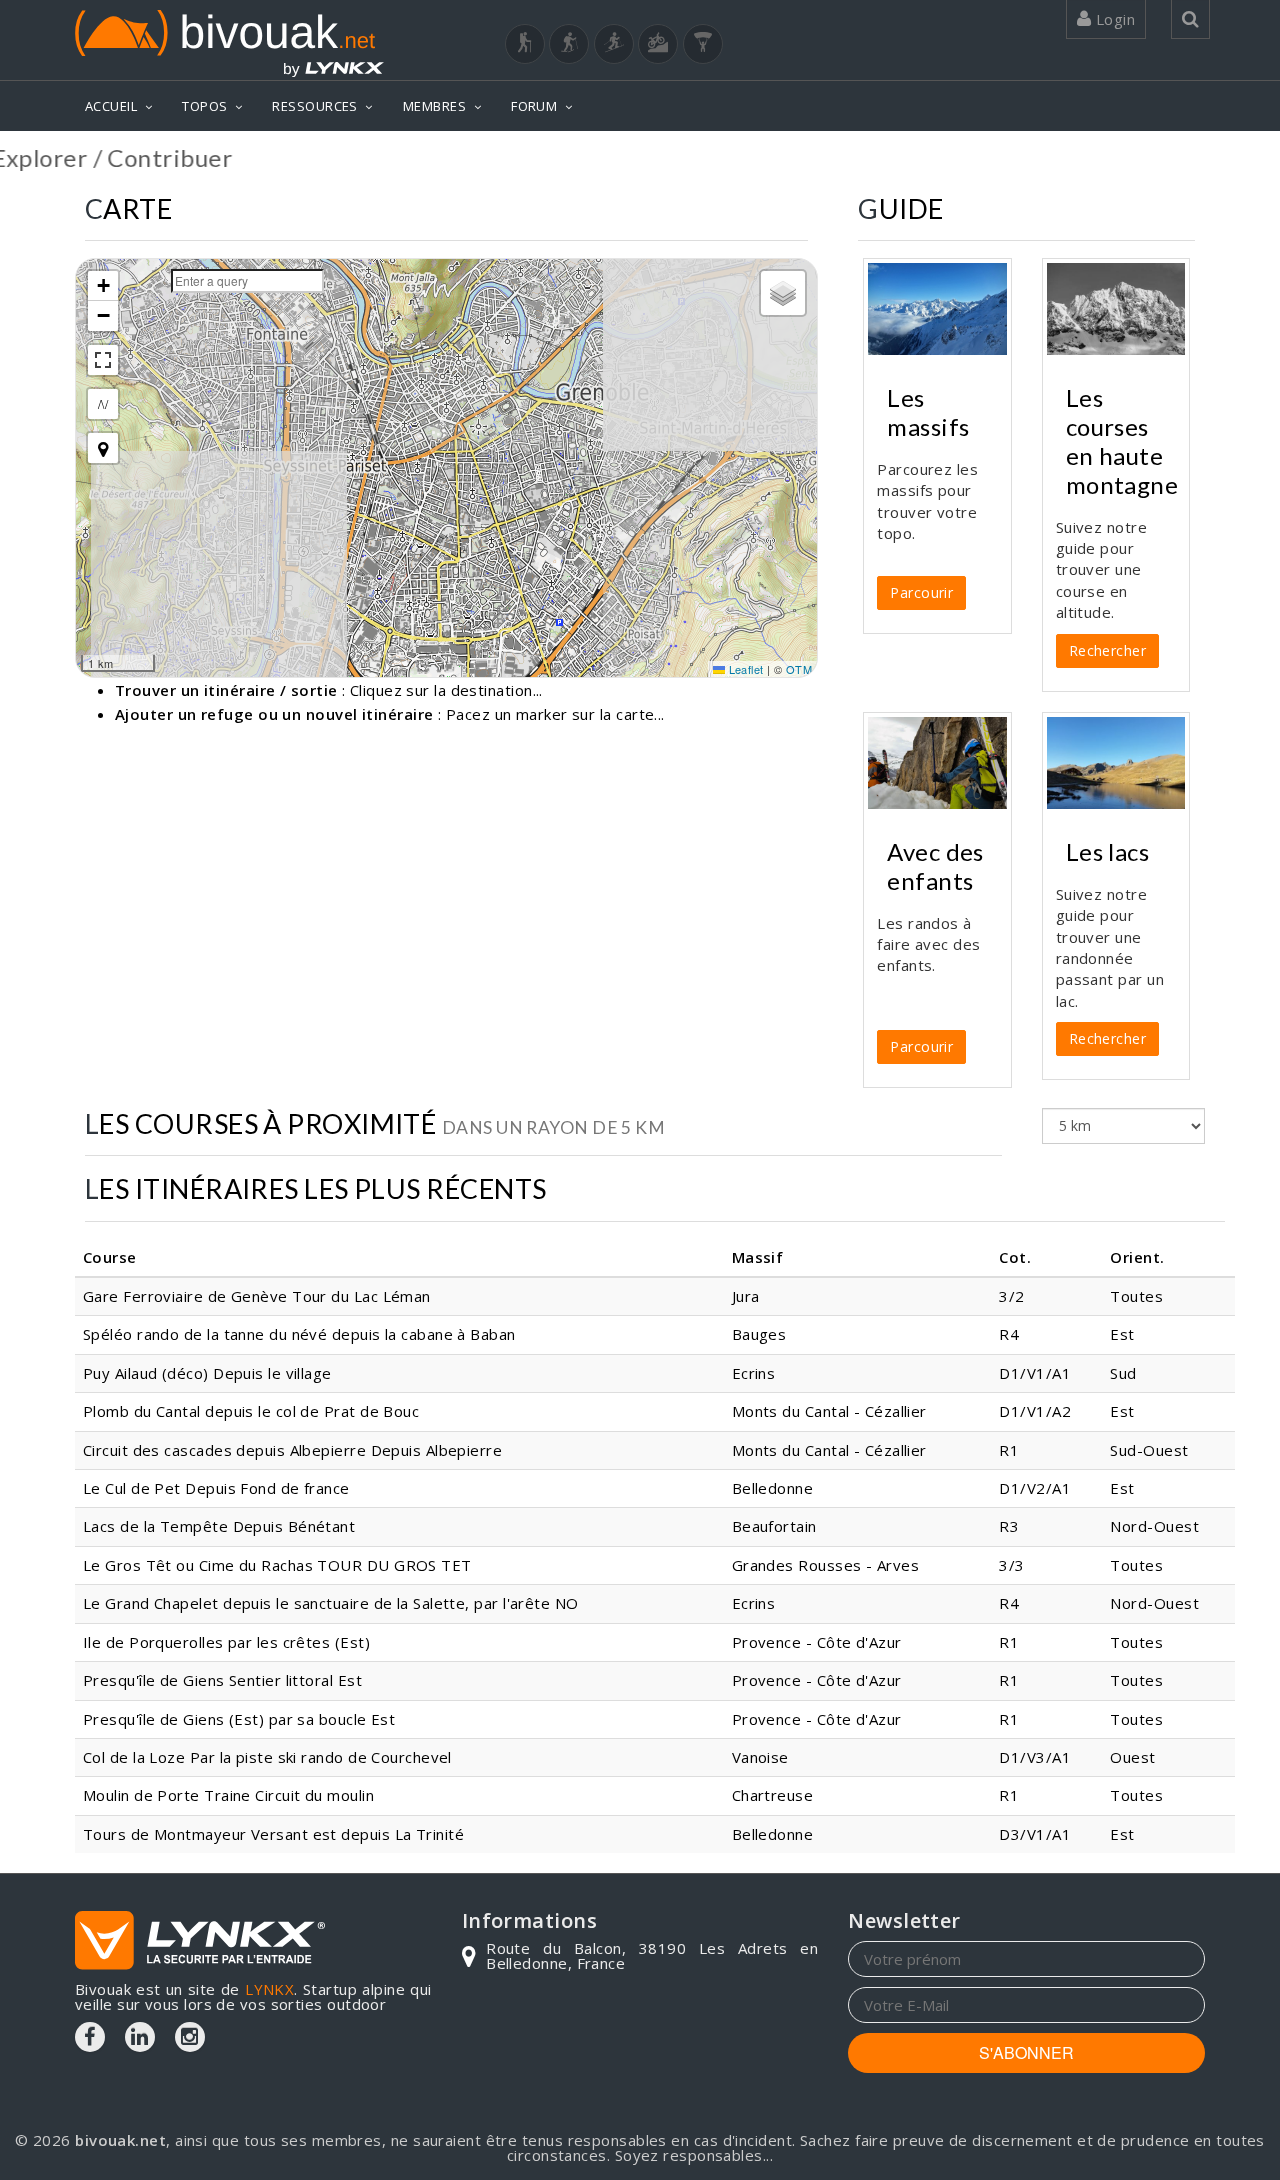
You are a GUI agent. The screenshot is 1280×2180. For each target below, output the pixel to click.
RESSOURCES (315, 106)
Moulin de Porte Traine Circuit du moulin (228, 1795)
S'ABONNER (1026, 2052)
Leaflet (744, 669)
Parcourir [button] (921, 592)
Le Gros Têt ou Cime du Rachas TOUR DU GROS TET (277, 1565)
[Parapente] (703, 44)
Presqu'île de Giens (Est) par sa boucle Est (239, 1719)
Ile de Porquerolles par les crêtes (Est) (226, 1642)
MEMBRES (434, 106)
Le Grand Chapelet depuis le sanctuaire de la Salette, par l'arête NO (331, 1603)
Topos (1174, 156)
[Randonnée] (525, 44)
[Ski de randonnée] (614, 44)
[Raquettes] (569, 44)
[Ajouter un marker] (103, 448)
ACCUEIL (111, 106)
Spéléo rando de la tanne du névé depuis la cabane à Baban (299, 1334)
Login (1113, 19)
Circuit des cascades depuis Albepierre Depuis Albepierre (292, 1450)
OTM (799, 669)
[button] (103, 286)
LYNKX (269, 1989)
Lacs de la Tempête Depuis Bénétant (219, 1526)
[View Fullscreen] (103, 360)
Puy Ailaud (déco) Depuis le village (207, 1373)
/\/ (103, 403)
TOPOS (204, 106)
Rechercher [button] (1108, 650)
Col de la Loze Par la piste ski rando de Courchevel (267, 1757)
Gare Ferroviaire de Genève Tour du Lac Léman (257, 1296)
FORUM (534, 106)
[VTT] (658, 44)
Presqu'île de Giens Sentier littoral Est (222, 1680)
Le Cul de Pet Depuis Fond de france (216, 1488)
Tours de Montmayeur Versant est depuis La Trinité (273, 1834)
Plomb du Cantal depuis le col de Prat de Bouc (251, 1411)
